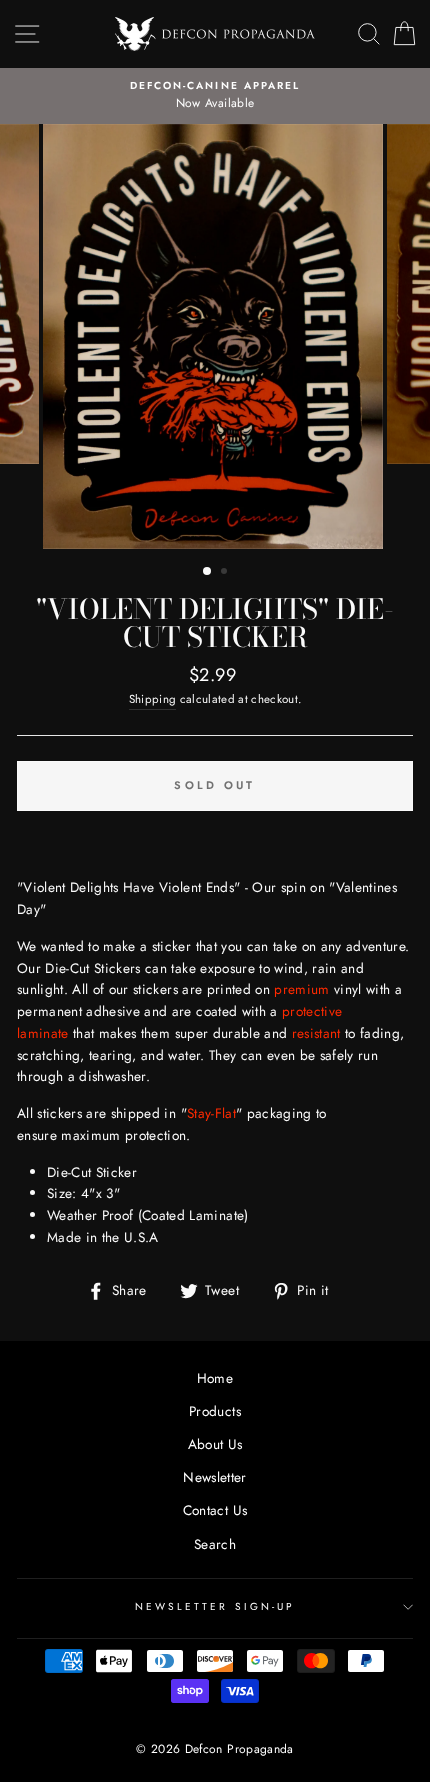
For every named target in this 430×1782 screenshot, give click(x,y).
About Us (215, 1444)
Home (215, 1378)
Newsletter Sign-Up (215, 1606)
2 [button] (226, 573)
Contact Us (215, 1510)
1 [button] (208, 572)
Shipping (153, 699)
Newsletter (214, 1477)
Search (215, 1544)
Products (215, 1411)
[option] (215, 96)
